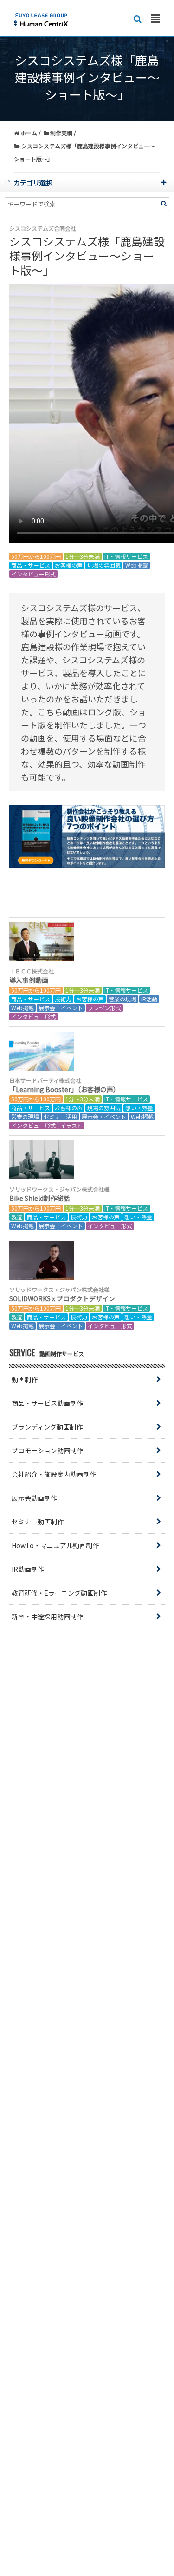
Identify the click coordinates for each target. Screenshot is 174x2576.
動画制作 (25, 1379)
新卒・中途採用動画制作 (47, 1616)
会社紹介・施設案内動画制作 (54, 1474)
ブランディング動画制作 (47, 1427)
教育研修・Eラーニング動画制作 (59, 1593)
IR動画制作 (28, 1569)
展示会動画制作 (34, 1498)
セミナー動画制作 (38, 1522)
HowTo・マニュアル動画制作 (55, 1545)
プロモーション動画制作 (47, 1450)
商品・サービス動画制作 (47, 1403)
